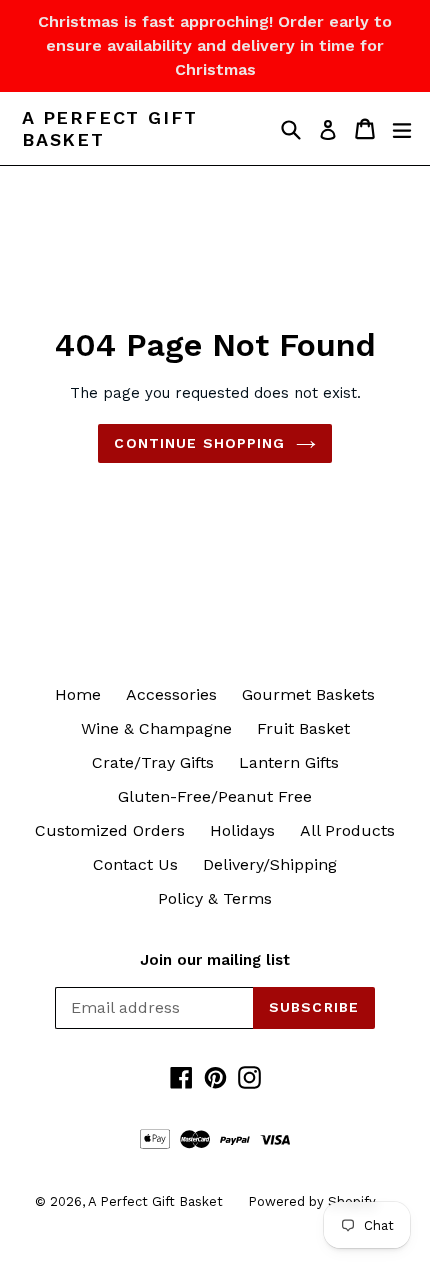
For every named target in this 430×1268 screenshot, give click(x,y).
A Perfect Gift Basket (110, 128)
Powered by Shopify (312, 1201)
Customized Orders (110, 830)
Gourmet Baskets (308, 694)
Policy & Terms (215, 898)
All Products (347, 830)
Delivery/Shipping (270, 864)
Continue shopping (199, 443)
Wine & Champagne (156, 728)
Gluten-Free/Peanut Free (215, 796)
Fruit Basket (303, 728)
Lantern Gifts (289, 762)
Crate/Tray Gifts (153, 762)
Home (78, 694)
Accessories (171, 694)
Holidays (242, 830)
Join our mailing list (215, 960)
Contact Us (135, 864)
